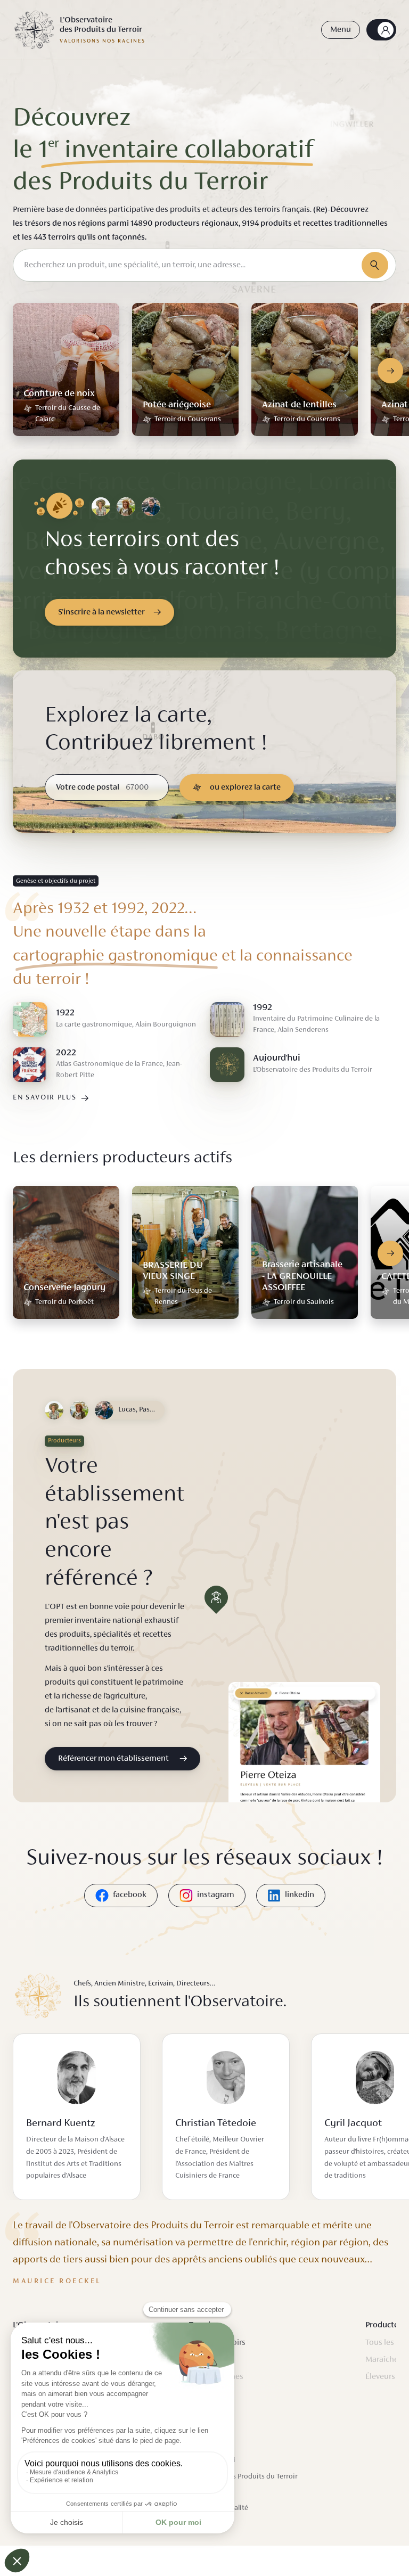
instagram (216, 1895)
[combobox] (204, 265)
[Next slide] (390, 371)
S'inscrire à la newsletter (101, 612)
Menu (341, 30)
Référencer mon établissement (113, 1759)
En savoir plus (45, 1098)
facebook (130, 1895)
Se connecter (381, 30)
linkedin (300, 1895)
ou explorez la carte (245, 787)
